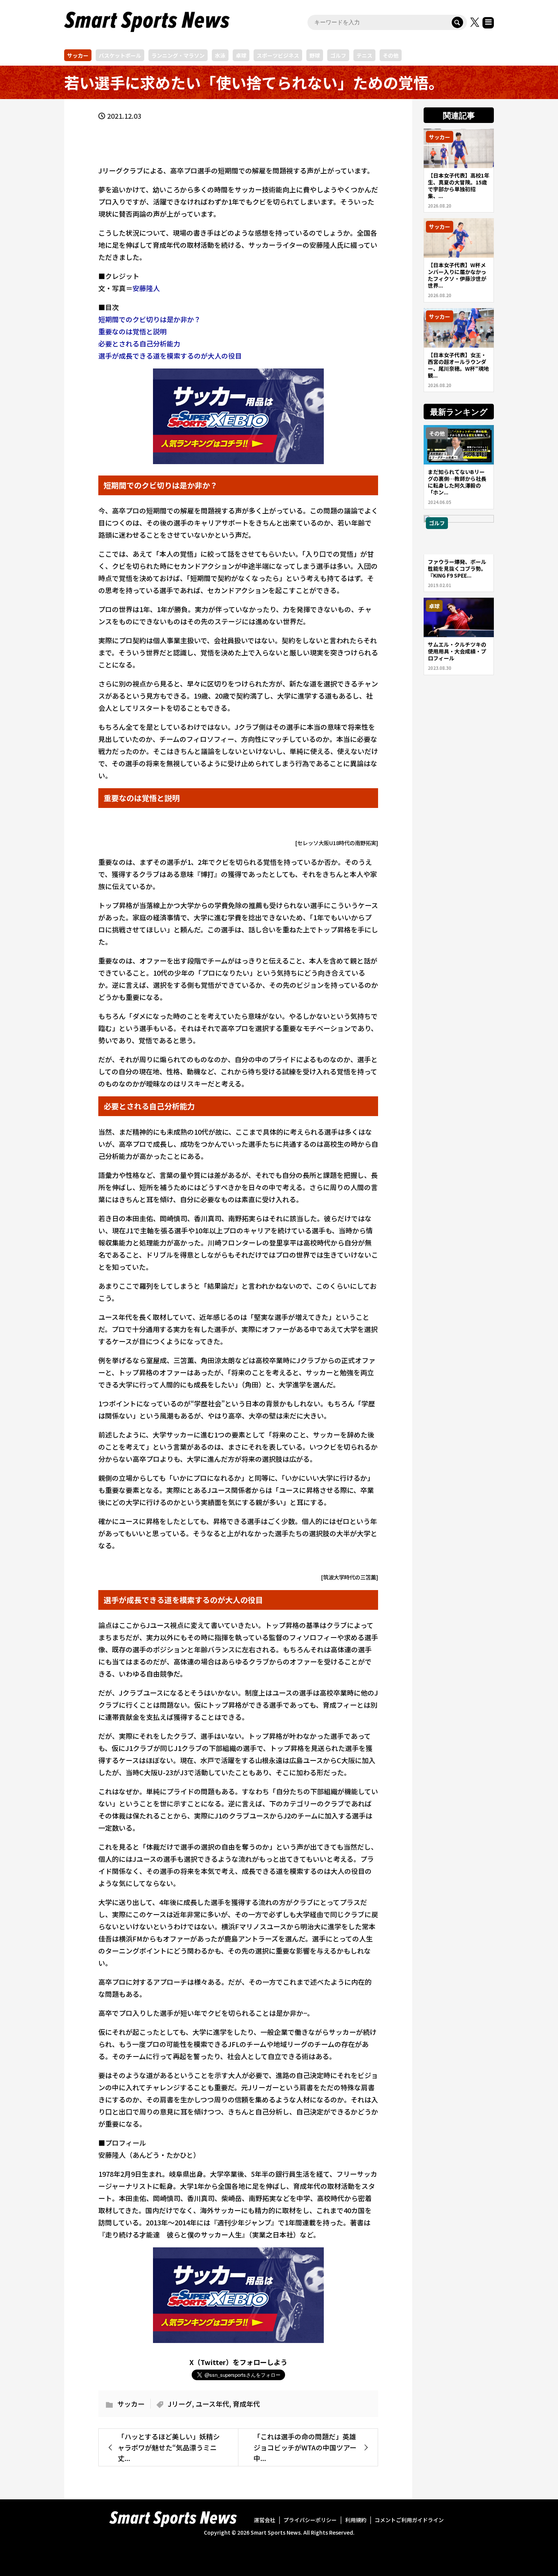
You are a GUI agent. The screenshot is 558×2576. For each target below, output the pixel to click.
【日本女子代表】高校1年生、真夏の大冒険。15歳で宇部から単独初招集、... (459, 186)
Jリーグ (180, 2404)
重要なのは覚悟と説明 (132, 331)
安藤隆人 (146, 288)
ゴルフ (338, 55)
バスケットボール (120, 55)
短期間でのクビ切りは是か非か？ (150, 319)
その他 (391, 55)
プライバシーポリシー (310, 2520)
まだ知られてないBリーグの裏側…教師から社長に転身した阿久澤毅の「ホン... (457, 482)
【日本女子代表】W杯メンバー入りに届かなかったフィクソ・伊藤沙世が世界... (457, 275)
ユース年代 (212, 2404)
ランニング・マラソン (178, 55)
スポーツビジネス (278, 55)
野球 (315, 55)
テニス (364, 55)
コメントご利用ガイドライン (409, 2520)
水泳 (220, 55)
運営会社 (265, 2520)
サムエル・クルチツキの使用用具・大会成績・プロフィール (457, 651)
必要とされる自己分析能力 (139, 343)
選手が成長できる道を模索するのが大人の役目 (170, 356)
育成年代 (246, 2404)
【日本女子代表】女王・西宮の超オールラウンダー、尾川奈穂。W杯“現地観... (458, 365)
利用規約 (356, 2520)
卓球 (241, 55)
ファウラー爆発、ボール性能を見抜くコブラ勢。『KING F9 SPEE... (457, 568)
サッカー (78, 55)
